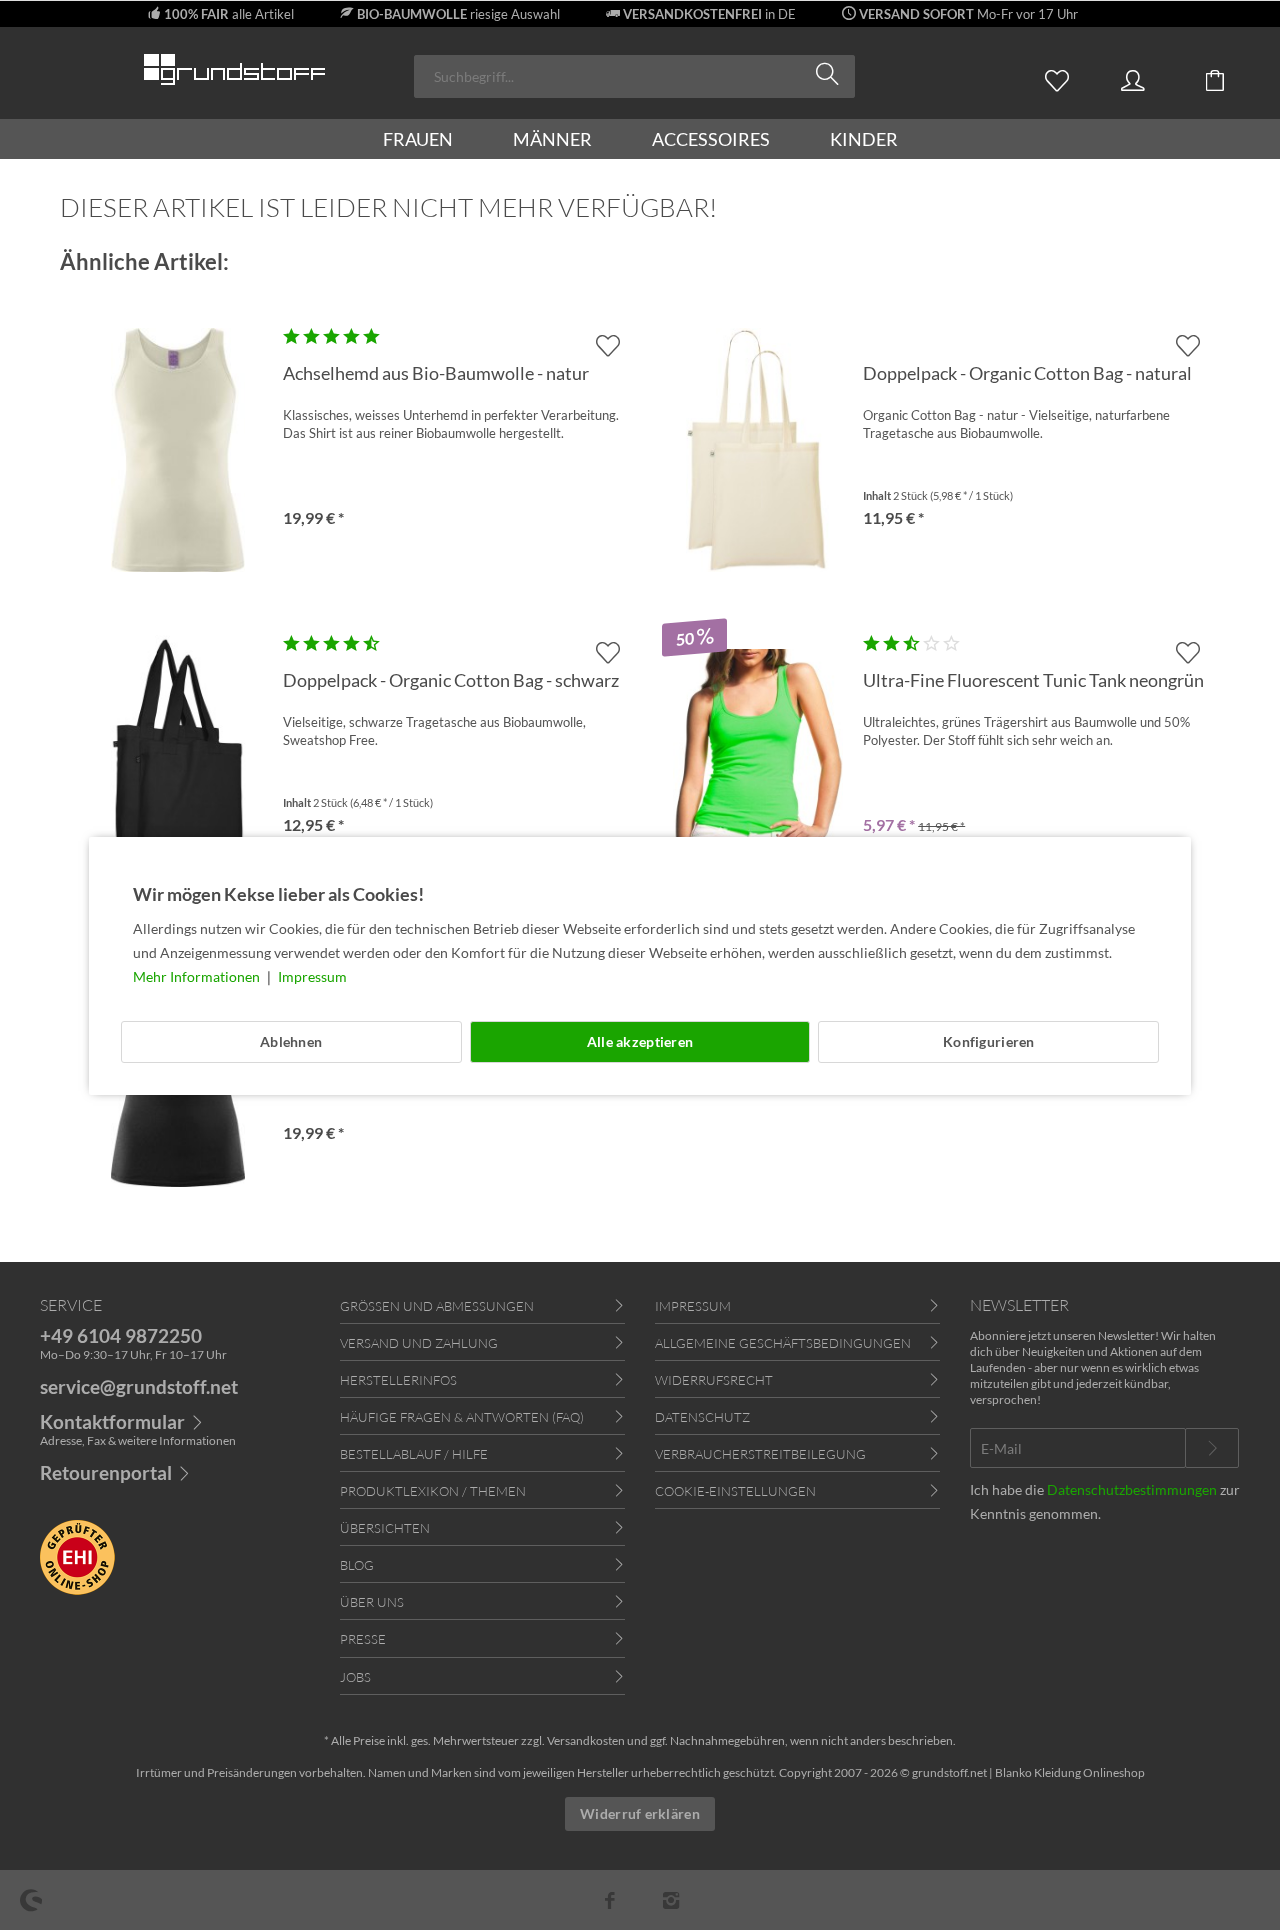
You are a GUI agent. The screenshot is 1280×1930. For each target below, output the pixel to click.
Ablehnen (291, 1041)
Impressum (312, 976)
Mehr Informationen (198, 976)
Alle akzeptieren (640, 1041)
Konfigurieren (989, 1041)
